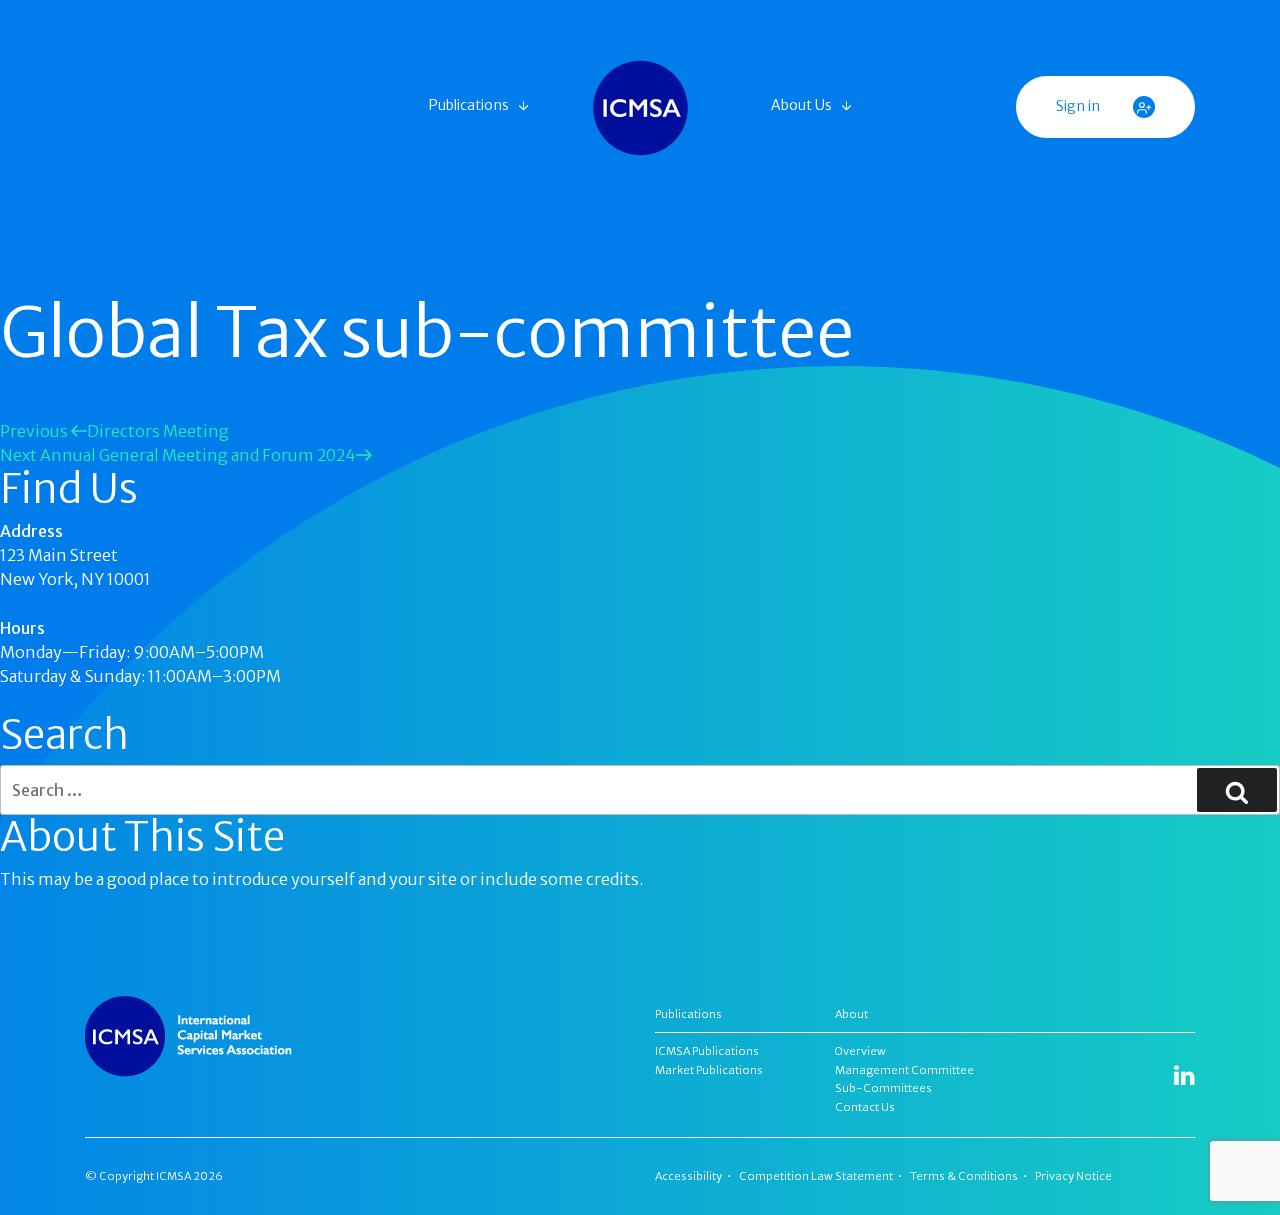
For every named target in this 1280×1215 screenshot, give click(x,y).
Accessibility (688, 1176)
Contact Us (865, 1107)
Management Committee (904, 1070)
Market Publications (709, 1070)
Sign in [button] (1079, 106)
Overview (860, 1051)
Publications (469, 105)
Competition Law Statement (816, 1176)
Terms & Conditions (964, 1176)
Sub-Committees (883, 1088)
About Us (801, 105)
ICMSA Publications (707, 1051)
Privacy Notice (1073, 1176)
